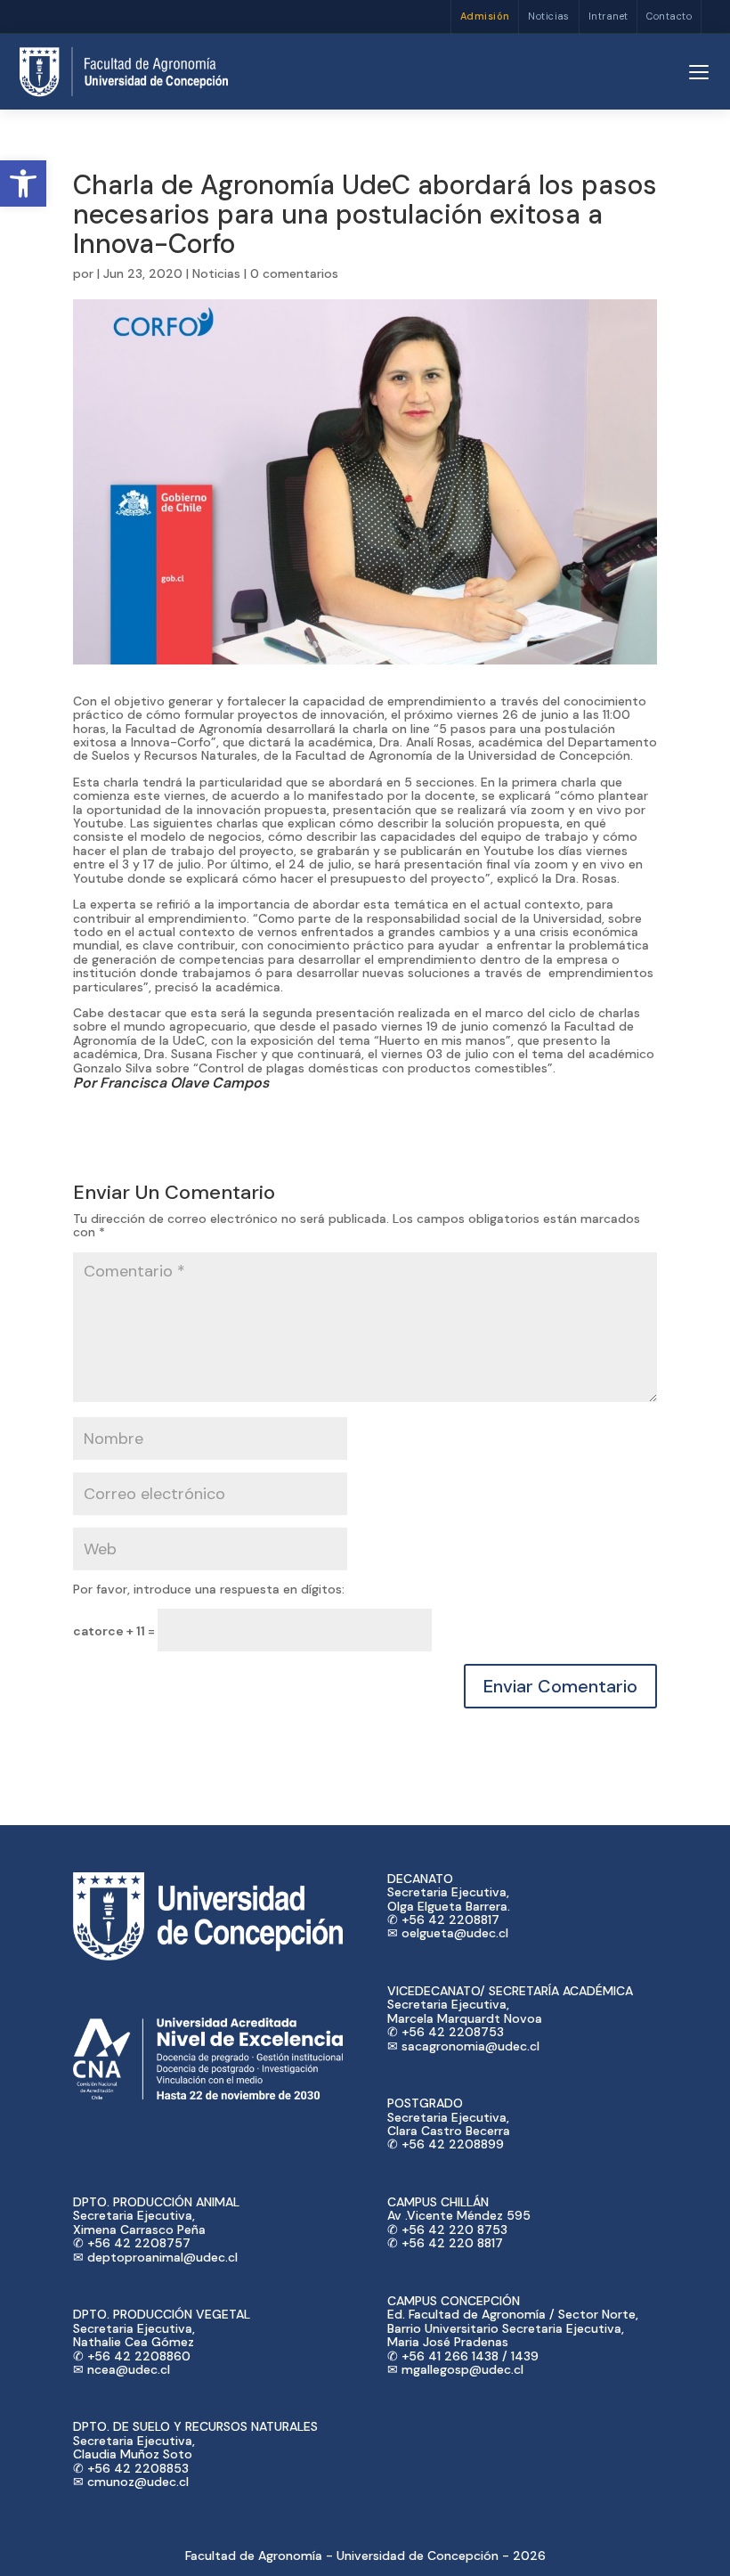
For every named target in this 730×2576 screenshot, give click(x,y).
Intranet (608, 16)
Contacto (669, 16)
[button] (23, 183)
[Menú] (699, 72)
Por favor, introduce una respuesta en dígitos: (209, 1589)
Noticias (549, 16)
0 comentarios (294, 273)
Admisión (485, 16)
